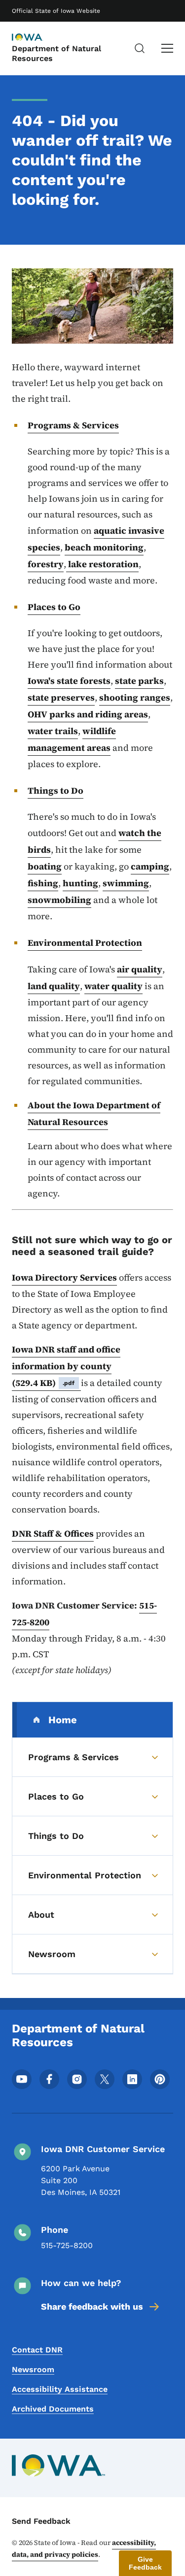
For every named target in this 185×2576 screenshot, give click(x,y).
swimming (126, 883)
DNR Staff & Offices (53, 1533)
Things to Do (55, 790)
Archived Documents (53, 2409)
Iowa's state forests (69, 681)
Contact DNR (37, 2350)
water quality (113, 986)
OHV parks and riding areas (88, 714)
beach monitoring (104, 547)
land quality (54, 986)
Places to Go (54, 607)
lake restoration (102, 564)
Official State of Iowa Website (56, 11)
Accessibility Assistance (60, 2389)
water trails (53, 731)
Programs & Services (73, 425)
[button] (145, 2563)
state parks (139, 681)
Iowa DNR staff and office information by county (66, 1366)
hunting (80, 883)
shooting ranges (135, 697)
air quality (140, 969)
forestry (46, 564)
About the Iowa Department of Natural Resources (94, 1113)
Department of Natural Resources (56, 53)
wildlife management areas (72, 739)
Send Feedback (41, 2521)
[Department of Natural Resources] (37, 38)
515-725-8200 (67, 2245)
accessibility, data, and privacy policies (84, 2548)
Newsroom (33, 2369)
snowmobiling (59, 900)
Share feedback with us (92, 2306)
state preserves (61, 697)
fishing (43, 883)
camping (150, 866)
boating (45, 866)
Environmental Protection (85, 943)
